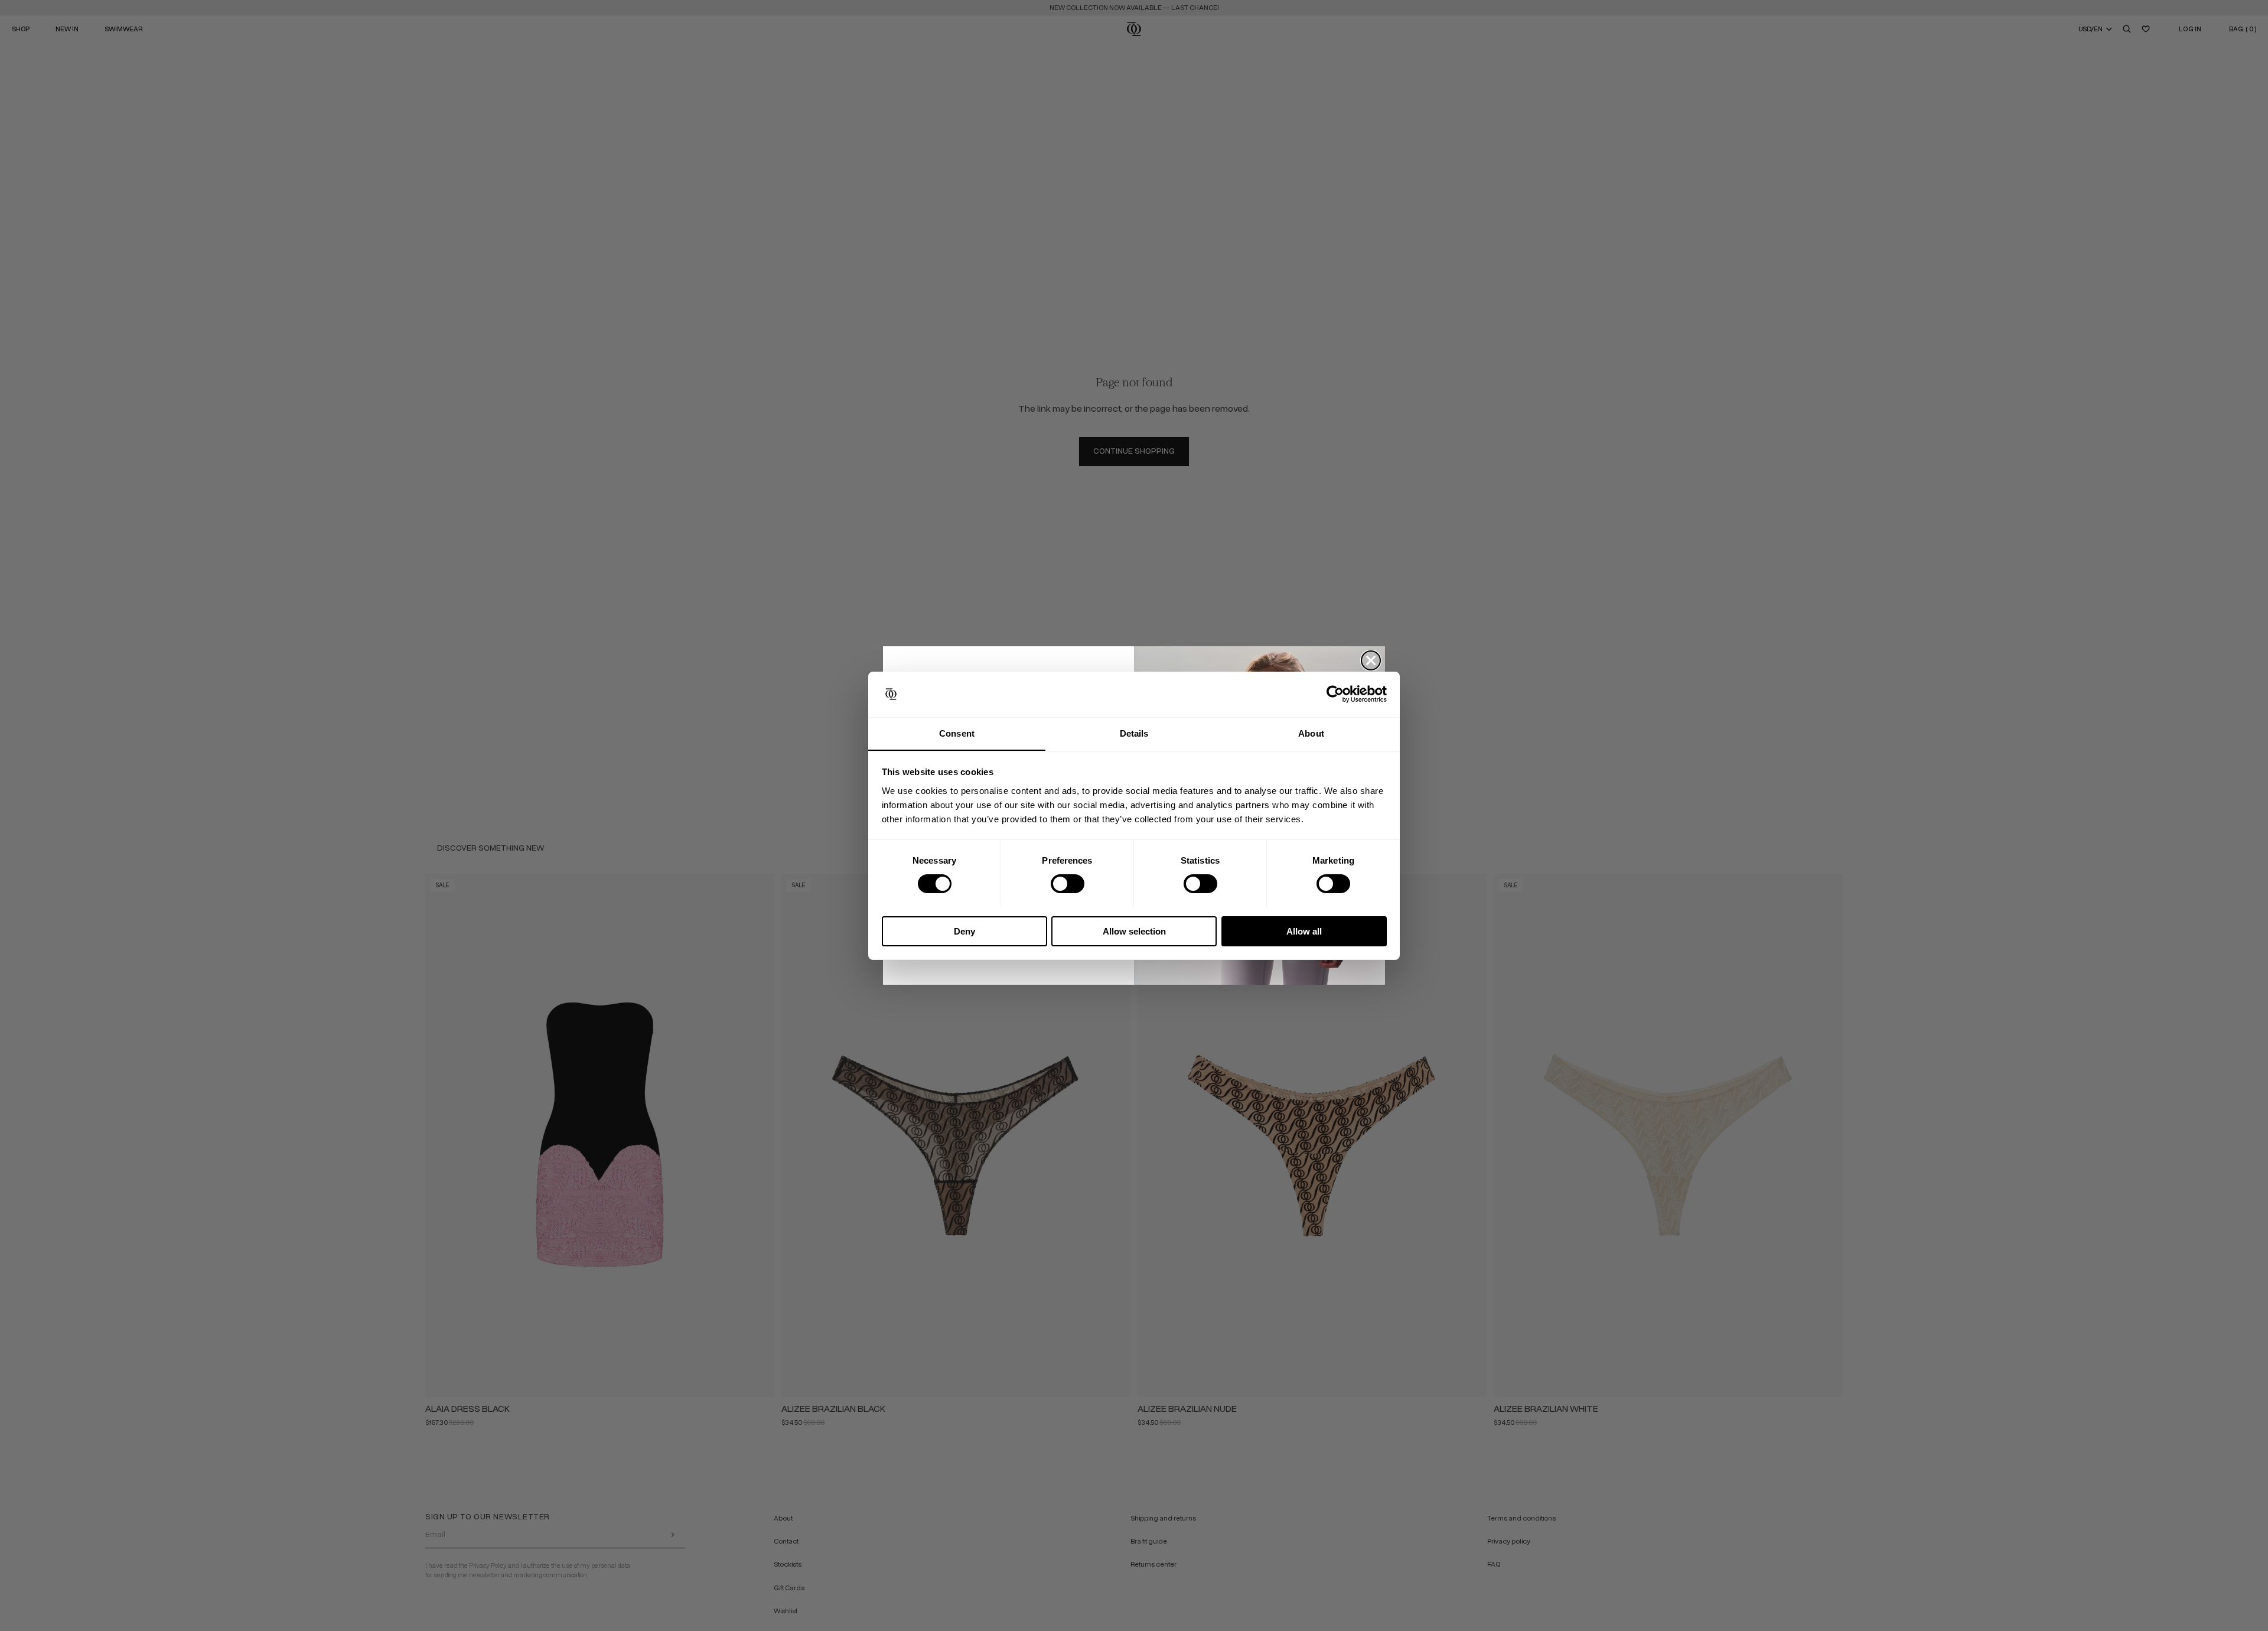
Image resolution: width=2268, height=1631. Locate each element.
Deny (964, 931)
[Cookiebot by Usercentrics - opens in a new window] (1335, 694)
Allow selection (1134, 931)
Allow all (1304, 931)
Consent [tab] (957, 733)
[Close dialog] (1371, 660)
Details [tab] (1134, 733)
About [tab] (1311, 733)
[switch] (1068, 884)
